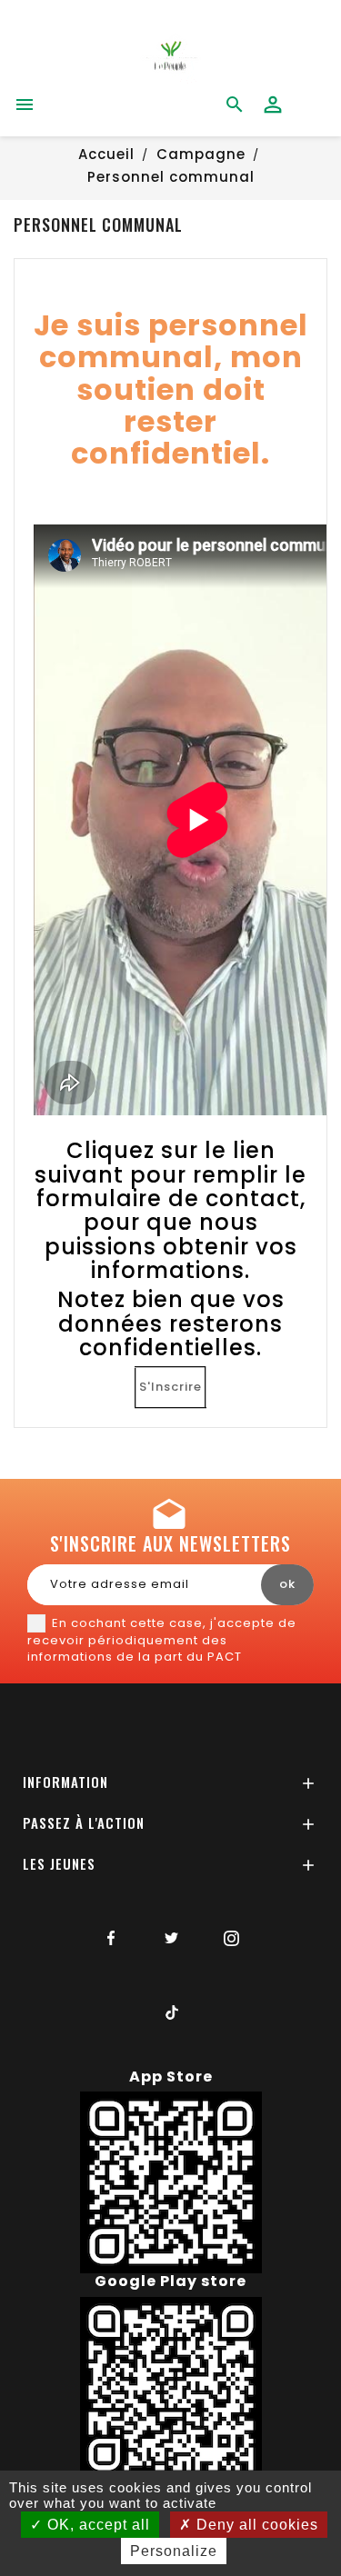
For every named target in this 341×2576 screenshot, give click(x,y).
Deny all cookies (255, 2525)
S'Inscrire (170, 1387)
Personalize (174, 2551)
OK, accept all (96, 2525)
